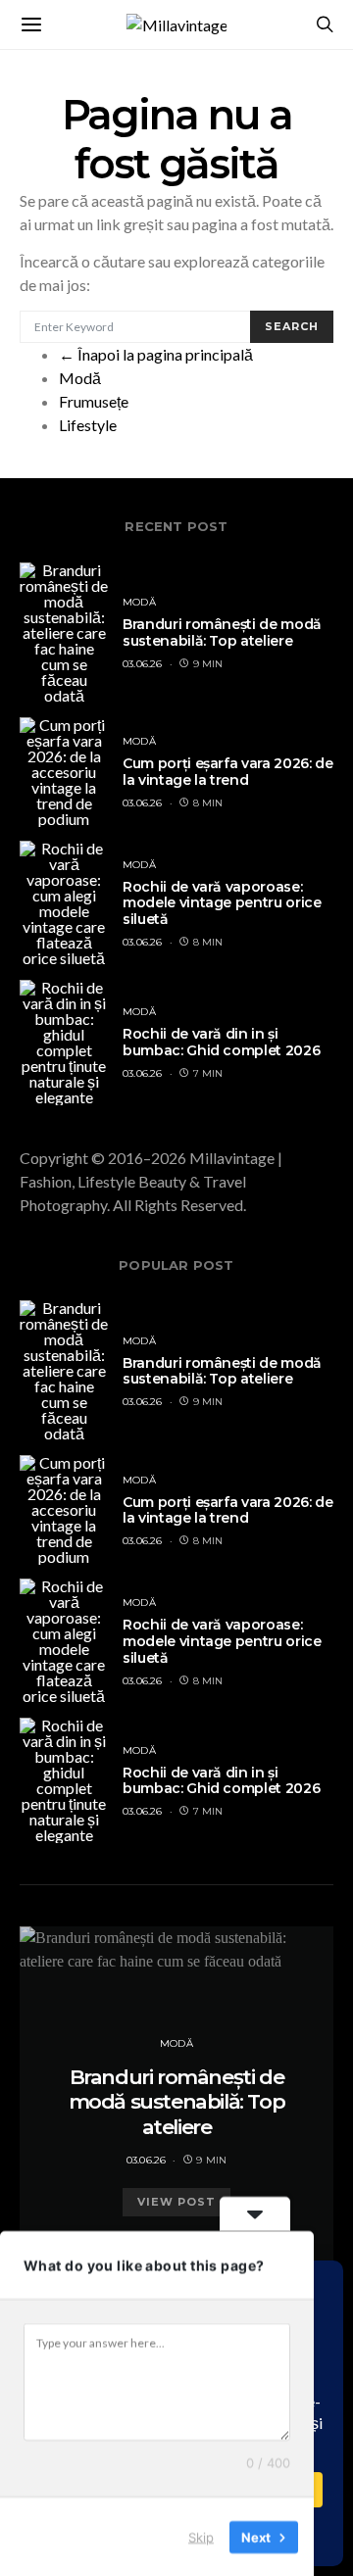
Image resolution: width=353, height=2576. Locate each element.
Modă (80, 378)
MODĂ (139, 602)
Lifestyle (88, 425)
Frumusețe (94, 401)
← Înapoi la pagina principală (156, 354)
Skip (201, 2536)
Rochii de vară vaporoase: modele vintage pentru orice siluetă (222, 903)
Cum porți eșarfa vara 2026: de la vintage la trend (228, 772)
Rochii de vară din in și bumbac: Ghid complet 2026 (221, 1042)
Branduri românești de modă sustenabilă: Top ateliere (222, 632)
